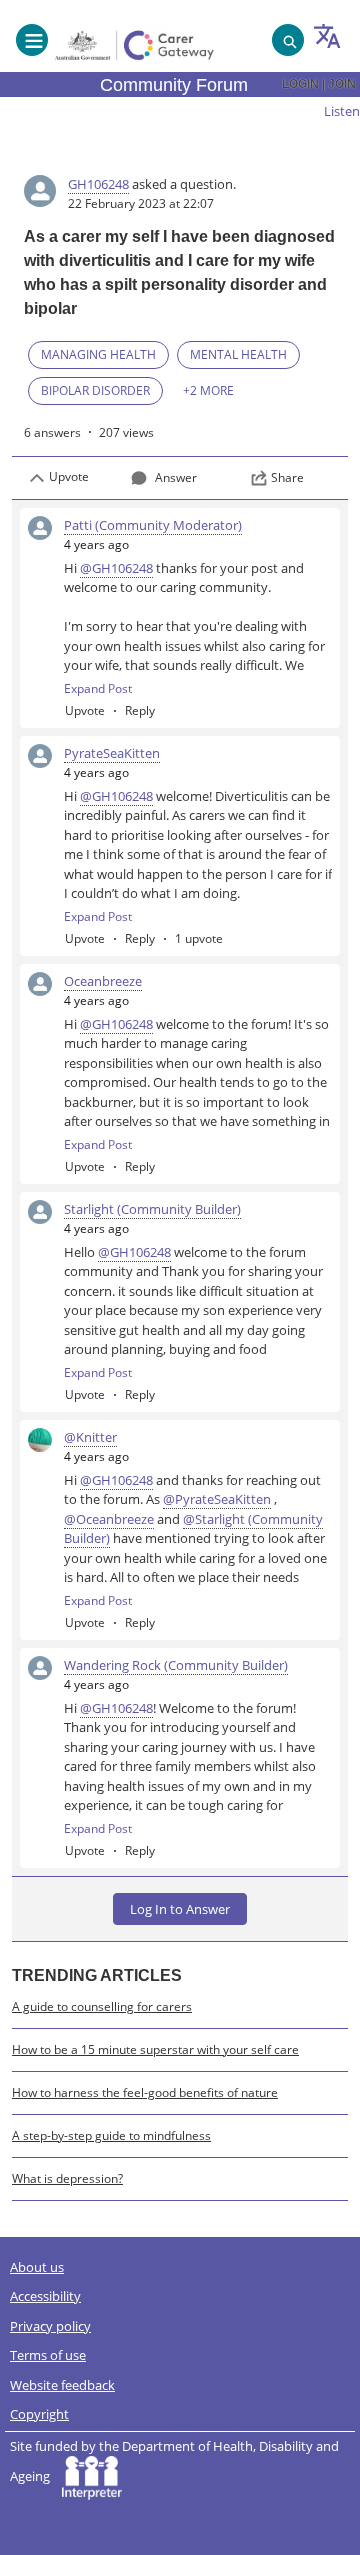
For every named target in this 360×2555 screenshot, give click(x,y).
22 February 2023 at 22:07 (141, 203)
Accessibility (45, 2296)
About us (37, 2267)
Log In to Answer (180, 1909)
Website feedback (62, 2385)
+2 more (208, 390)
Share (287, 477)
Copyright (39, 2414)
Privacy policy (50, 2326)
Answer (176, 477)
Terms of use (48, 2355)
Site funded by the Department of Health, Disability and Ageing (174, 2461)
